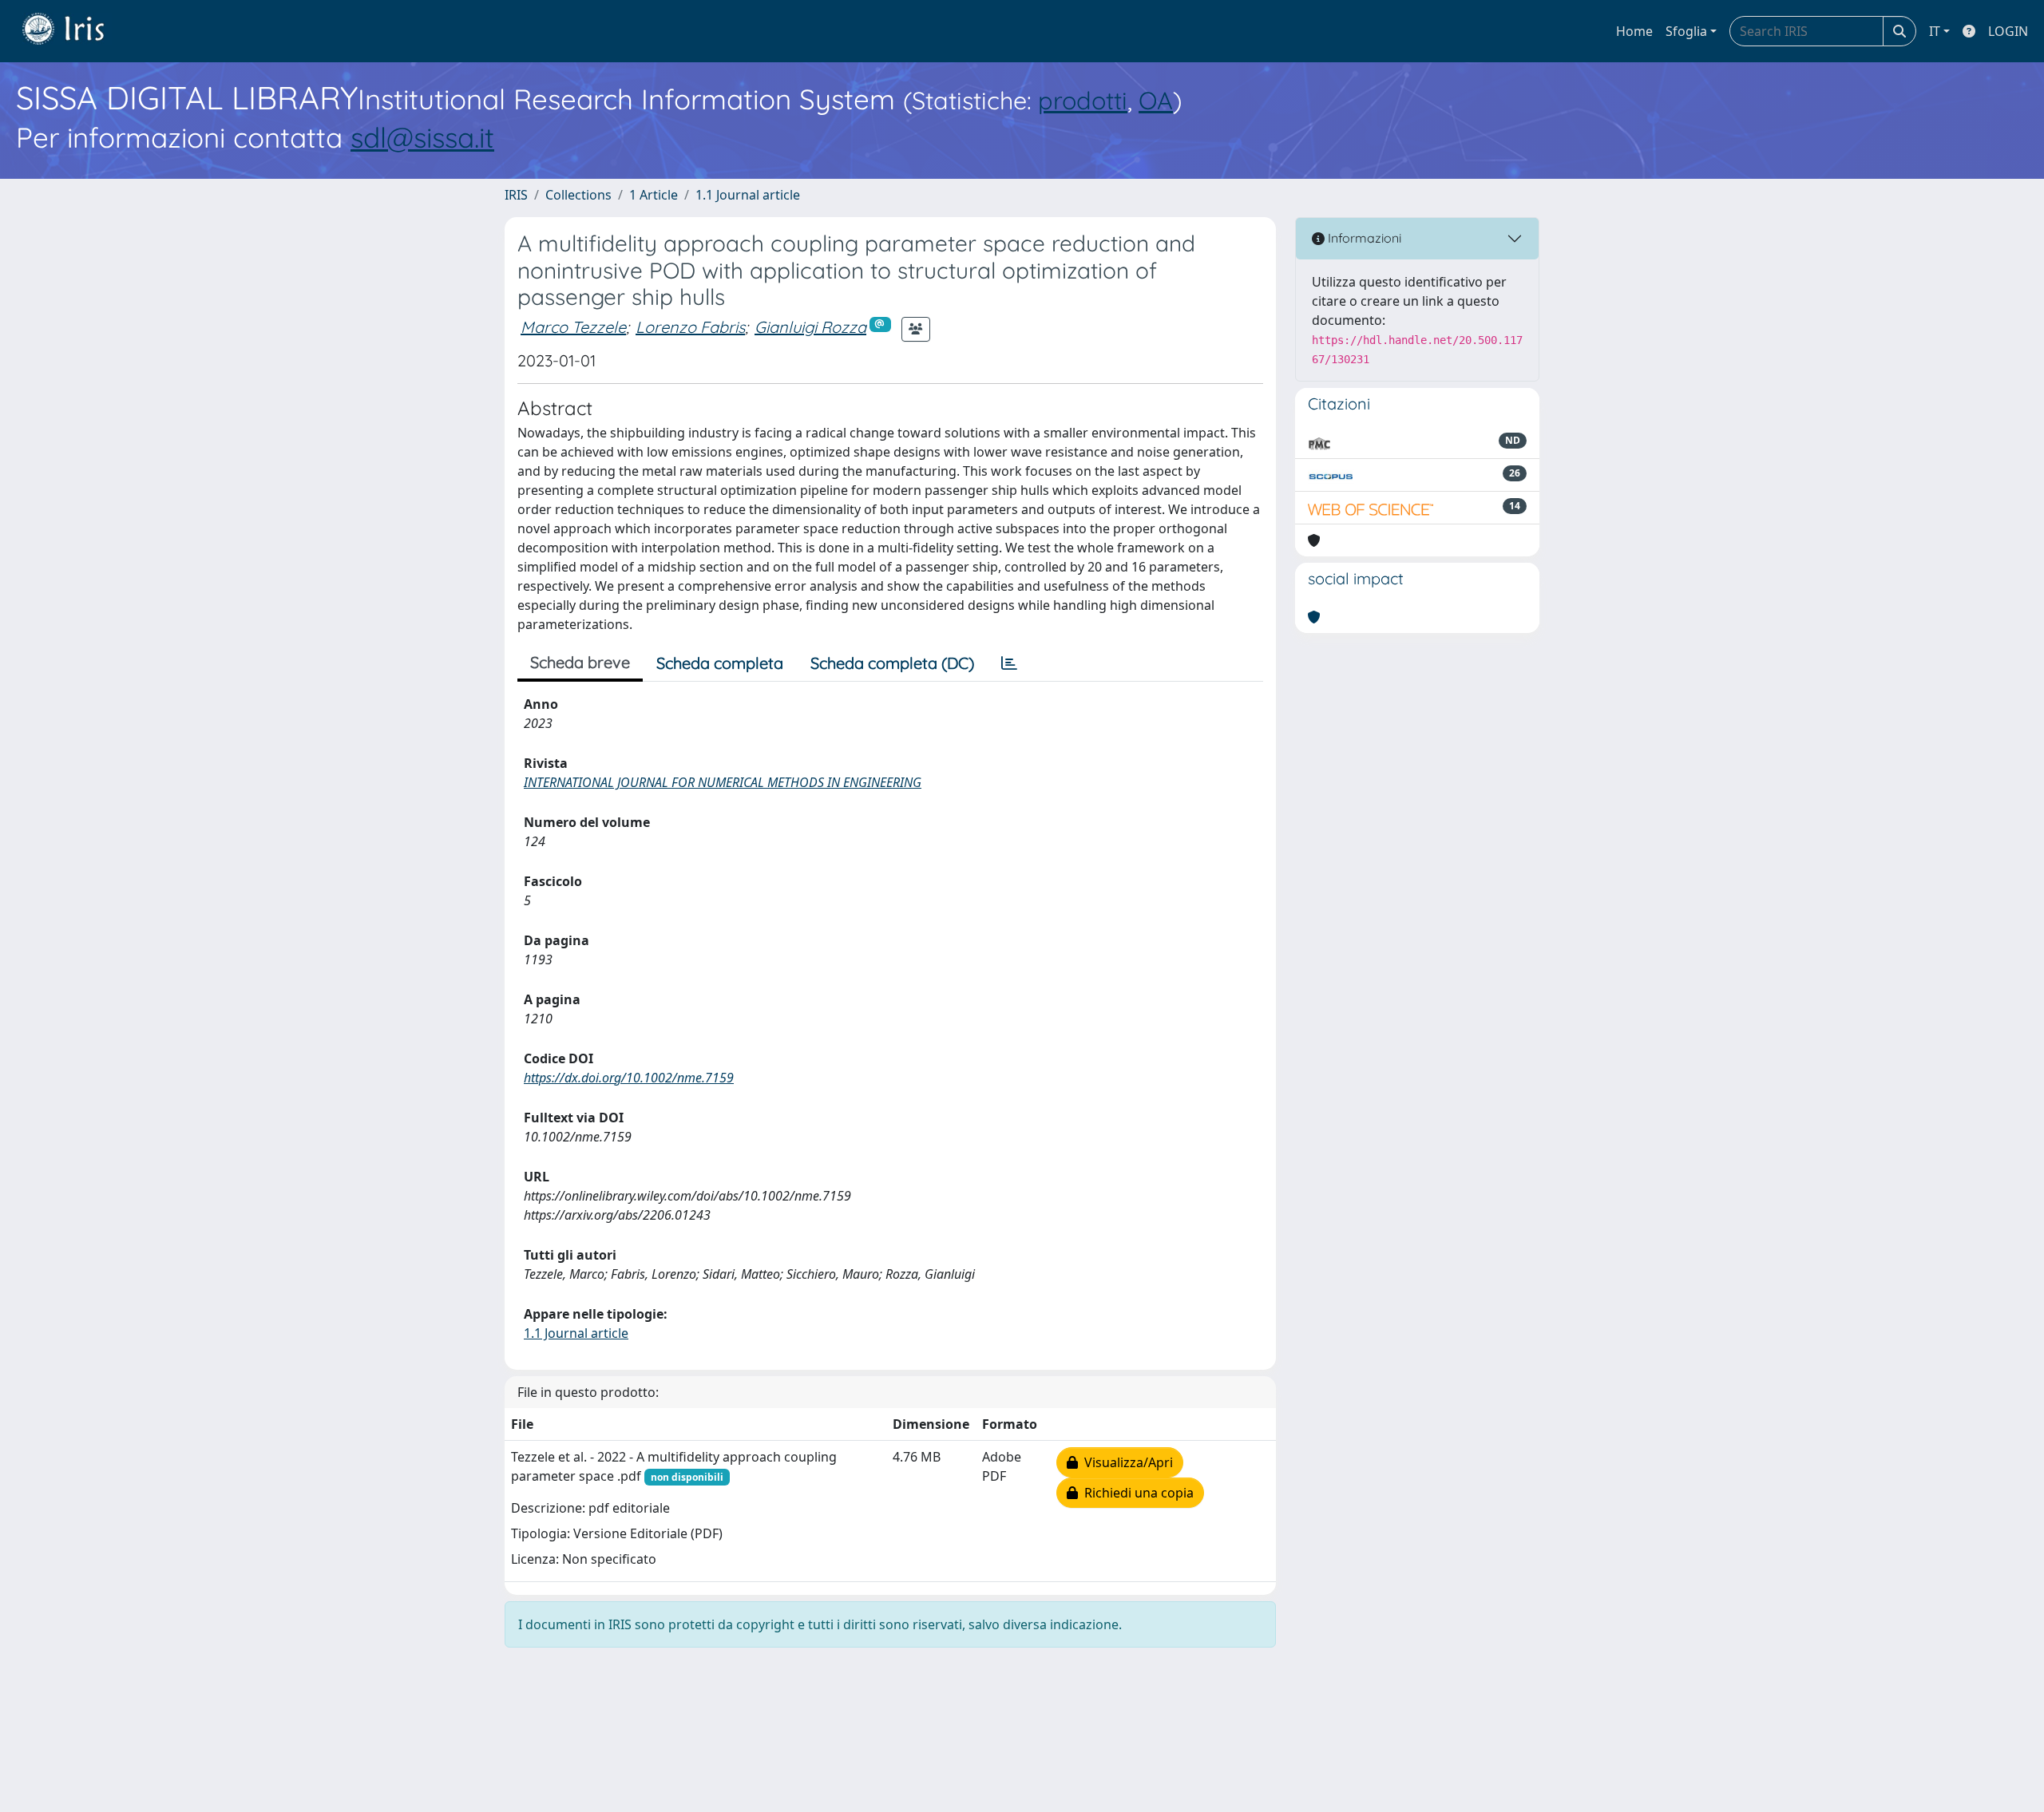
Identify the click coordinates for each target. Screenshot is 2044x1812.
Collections (578, 195)
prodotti (1083, 100)
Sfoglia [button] (1686, 31)
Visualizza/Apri (1125, 1462)
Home (1634, 31)
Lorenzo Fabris (690, 327)
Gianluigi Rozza (810, 327)
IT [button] (1935, 31)
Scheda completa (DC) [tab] (892, 663)
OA (1156, 100)
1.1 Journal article (748, 195)
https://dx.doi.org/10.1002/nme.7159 (629, 1078)
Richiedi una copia (1136, 1493)
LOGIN (2008, 31)
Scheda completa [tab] (720, 663)
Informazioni (1363, 238)
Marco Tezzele (573, 327)
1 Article (654, 195)
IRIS (516, 195)
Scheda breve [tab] (580, 662)
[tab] (1009, 663)
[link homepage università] (75, 31)
